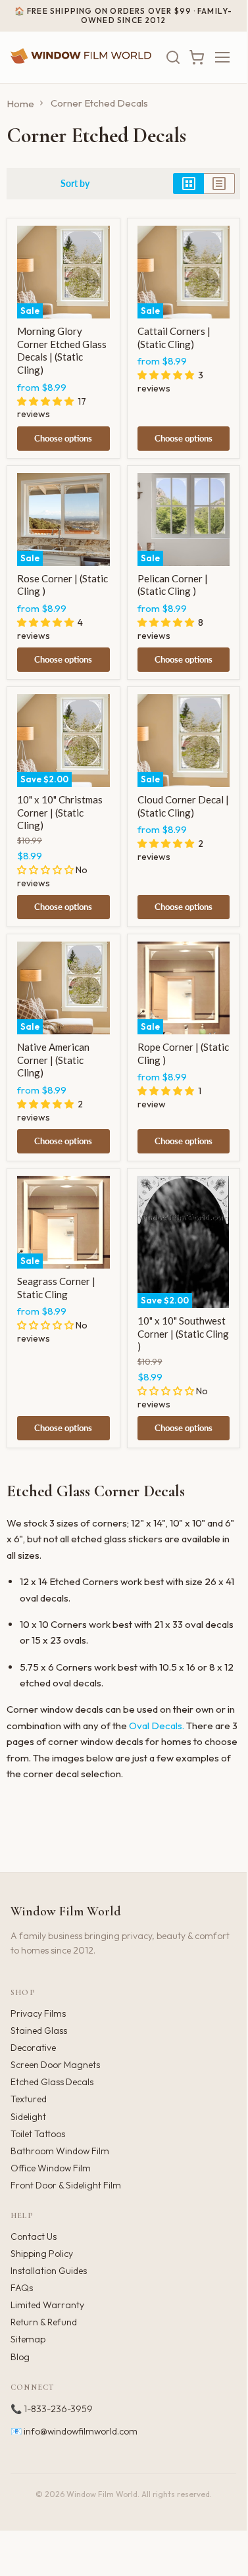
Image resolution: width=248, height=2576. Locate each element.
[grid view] (188, 184)
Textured (29, 2099)
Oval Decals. (157, 1726)
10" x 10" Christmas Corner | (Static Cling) (60, 812)
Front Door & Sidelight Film (66, 2185)
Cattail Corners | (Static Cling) (174, 338)
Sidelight (28, 2117)
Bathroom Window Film (60, 2151)
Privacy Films (38, 2013)
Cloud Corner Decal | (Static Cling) (183, 806)
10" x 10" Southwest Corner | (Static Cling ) (183, 1333)
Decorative (33, 2048)
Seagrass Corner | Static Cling (56, 1288)
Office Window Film (51, 2168)
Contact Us (34, 2236)
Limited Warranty (47, 2305)
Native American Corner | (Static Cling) (53, 1060)
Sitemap (28, 2339)
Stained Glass (39, 2031)
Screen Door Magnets (55, 2065)
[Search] (173, 57)
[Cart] (197, 57)
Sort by (75, 184)
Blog (20, 2357)
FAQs (22, 2288)
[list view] (219, 184)
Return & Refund (44, 2322)
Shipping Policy (42, 2254)
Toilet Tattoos (38, 2134)
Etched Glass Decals (52, 2082)
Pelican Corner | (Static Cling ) (173, 585)
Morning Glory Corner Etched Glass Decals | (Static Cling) (62, 350)
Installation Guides (49, 2271)
